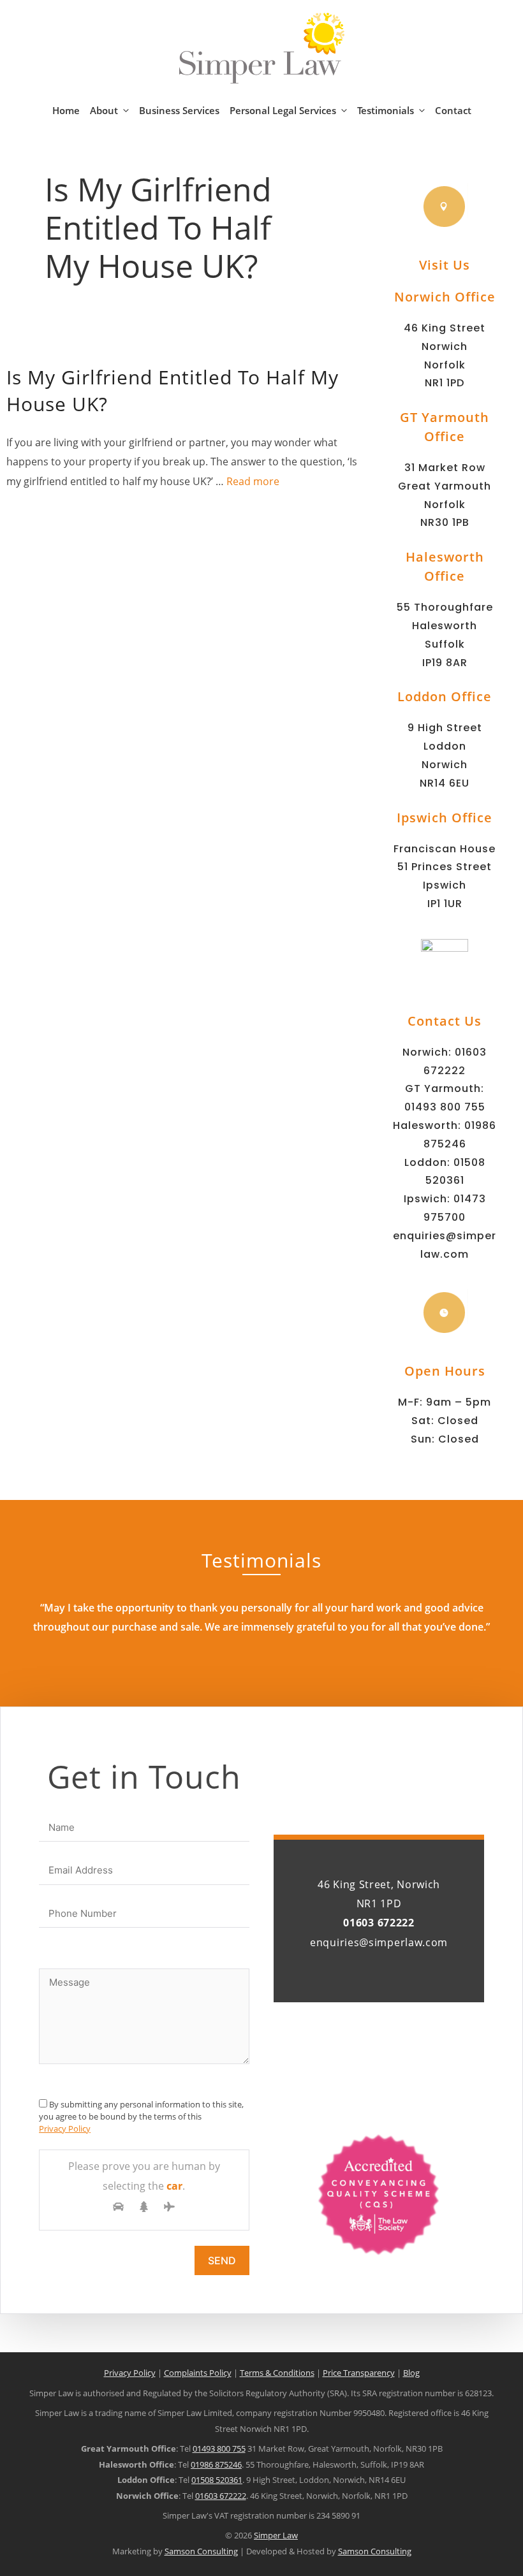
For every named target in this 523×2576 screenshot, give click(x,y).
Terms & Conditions (277, 2373)
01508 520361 (217, 2480)
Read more (253, 481)
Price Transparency (359, 2373)
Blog (411, 2373)
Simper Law (276, 2535)
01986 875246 (216, 2464)
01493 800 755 (445, 1107)
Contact (453, 110)
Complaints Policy (198, 2373)
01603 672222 (221, 2496)
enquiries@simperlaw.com (379, 1942)
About (104, 110)
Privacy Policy (65, 2128)
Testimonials (386, 110)
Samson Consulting (201, 2551)
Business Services (179, 110)
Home (66, 110)
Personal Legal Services (283, 110)
